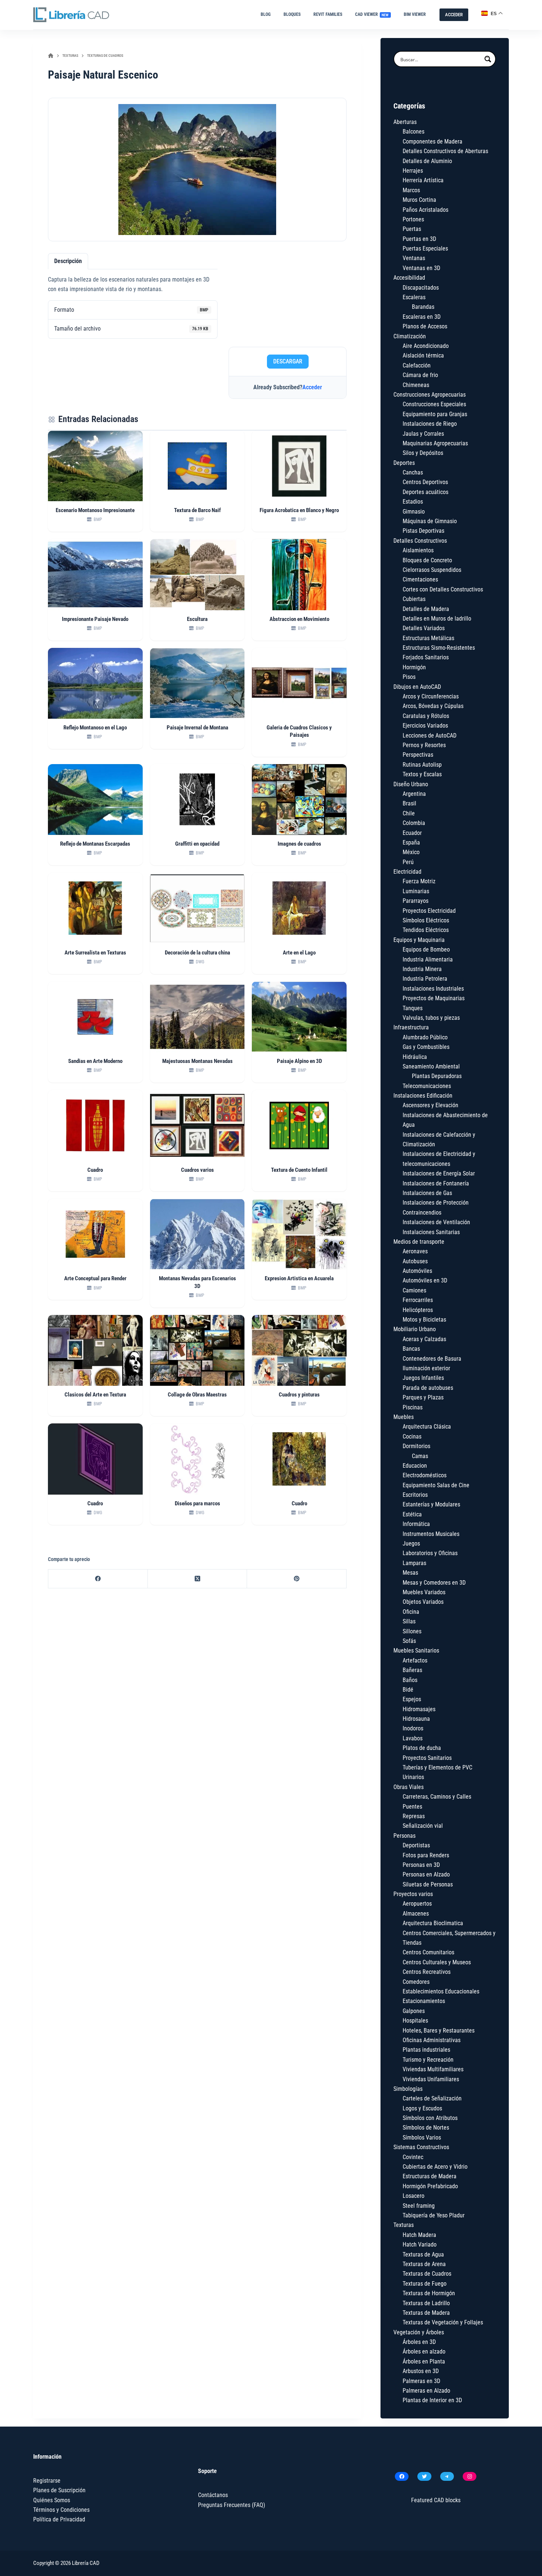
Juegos (411, 1543)
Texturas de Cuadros (427, 2274)
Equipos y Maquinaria (419, 940)
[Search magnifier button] (488, 59)
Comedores (416, 1982)
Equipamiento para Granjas (435, 414)
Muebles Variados (424, 1592)
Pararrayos (416, 901)
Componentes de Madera (432, 141)
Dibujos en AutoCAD (417, 687)
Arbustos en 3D (421, 2371)
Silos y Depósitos (423, 453)
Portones (413, 219)
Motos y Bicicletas (424, 1320)
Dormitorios (416, 1446)
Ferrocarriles (418, 1300)
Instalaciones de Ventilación (436, 1222)
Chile (409, 813)
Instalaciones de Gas (427, 1193)
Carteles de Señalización (432, 2098)
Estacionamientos (424, 2001)
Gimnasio (414, 512)
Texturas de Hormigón (429, 2293)
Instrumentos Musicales (431, 1534)
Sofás (409, 1641)
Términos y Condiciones (61, 2510)
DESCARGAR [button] (288, 361)
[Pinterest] (297, 1579)
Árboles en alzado (424, 2351)
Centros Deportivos (425, 482)
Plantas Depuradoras (437, 1076)
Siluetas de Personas (428, 1884)
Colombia (414, 823)
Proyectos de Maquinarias (434, 998)
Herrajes (413, 171)
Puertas (412, 229)
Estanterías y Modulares (431, 1504)
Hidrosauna (416, 1719)
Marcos (411, 190)
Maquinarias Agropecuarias (435, 443)
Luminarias (416, 891)
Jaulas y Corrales (423, 434)
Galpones (414, 2011)
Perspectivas (418, 755)
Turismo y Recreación (428, 2060)
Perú (408, 862)
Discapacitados (421, 288)
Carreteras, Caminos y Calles (437, 1797)
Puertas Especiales (425, 248)
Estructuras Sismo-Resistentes (439, 648)
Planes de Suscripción (59, 2490)
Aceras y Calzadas (424, 1339)
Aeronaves (415, 1251)
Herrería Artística (423, 180)
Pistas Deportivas (423, 531)
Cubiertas (414, 599)
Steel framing (419, 2206)
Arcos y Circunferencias (431, 696)
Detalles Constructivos (420, 541)
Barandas (423, 307)
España (411, 842)
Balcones (414, 132)
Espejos (412, 1699)
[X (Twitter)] (198, 1579)
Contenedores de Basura (432, 1359)
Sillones (412, 1631)
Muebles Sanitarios (416, 1650)
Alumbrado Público (425, 1037)
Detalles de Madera (426, 609)
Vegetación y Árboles (419, 2332)
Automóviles (417, 1271)
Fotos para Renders (426, 1855)
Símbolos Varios (422, 2138)
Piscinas (413, 1407)
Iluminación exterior (426, 1368)
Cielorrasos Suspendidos (432, 570)
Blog (266, 14)
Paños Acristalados (425, 210)
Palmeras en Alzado (426, 2391)
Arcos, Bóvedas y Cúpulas (433, 706)
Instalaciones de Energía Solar (439, 1173)
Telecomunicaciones (427, 1086)
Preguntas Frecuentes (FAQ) (232, 2505)
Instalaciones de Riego (430, 424)
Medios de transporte (419, 1242)
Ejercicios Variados (425, 726)
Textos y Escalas (422, 774)
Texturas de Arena (424, 2264)
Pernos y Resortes (424, 745)
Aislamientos (418, 550)
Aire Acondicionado (426, 346)
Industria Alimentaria (428, 959)
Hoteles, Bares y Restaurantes (439, 2031)
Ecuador (412, 833)
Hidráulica (415, 1057)
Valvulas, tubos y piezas (431, 1018)
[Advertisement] (288, 297)
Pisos (409, 677)
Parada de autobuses (428, 1388)
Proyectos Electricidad (429, 911)
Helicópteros (418, 1310)
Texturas (404, 2225)
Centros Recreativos (427, 1972)
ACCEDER (454, 15)
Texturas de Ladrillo (426, 2303)
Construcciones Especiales (434, 404)
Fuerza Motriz (419, 881)
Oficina (411, 1612)
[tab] (68, 261)
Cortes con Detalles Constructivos (443, 589)
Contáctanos (213, 2495)
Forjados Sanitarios (426, 657)
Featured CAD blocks (436, 2500)
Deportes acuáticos (425, 492)
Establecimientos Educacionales (441, 1991)
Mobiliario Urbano (415, 1329)
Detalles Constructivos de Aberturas (445, 151)
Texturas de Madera (426, 2313)
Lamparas (414, 1563)
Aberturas (405, 122)
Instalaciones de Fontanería (436, 1183)
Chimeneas (416, 385)
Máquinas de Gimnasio (430, 521)
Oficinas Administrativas (432, 2040)
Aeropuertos (417, 1904)
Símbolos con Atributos (430, 2118)
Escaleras (414, 297)
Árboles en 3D (419, 2342)
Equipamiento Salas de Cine (436, 1485)
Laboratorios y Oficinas (430, 1553)
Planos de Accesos (425, 326)
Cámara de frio (420, 375)
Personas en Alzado (426, 1874)
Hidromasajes (419, 1709)
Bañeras (412, 1670)
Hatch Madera (419, 2235)
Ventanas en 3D (421, 268)
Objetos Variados (423, 1602)
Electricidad (407, 872)
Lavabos (413, 1738)
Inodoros (413, 1728)
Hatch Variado (420, 2244)
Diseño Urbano (411, 784)
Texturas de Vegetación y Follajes (443, 2322)
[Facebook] (98, 1579)
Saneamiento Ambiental (431, 1066)
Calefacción (417, 365)
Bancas (411, 1349)
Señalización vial (423, 1826)
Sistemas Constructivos (421, 2147)
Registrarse (47, 2481)
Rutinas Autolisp (422, 765)
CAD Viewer (372, 14)
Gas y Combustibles (426, 1047)
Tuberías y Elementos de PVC (437, 1767)
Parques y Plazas (423, 1397)
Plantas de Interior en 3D (432, 2400)
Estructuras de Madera (430, 2176)
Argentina (414, 794)
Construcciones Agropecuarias (430, 395)
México (411, 852)
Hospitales (415, 2021)
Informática (416, 1524)
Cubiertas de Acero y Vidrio (435, 2167)
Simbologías (408, 2089)
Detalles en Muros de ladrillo (437, 619)
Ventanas (414, 258)
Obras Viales (409, 1787)
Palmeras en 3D (421, 2381)
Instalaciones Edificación (423, 1096)
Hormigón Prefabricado (430, 2186)
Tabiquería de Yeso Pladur (434, 2215)
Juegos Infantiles (423, 1378)
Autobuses (415, 1261)
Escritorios (415, 1495)
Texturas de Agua (423, 2254)
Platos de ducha (422, 1748)
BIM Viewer (415, 14)
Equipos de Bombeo (426, 949)
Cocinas (412, 1437)
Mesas (410, 1573)
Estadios (413, 502)
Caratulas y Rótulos (426, 716)
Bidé (408, 1690)
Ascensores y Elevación (430, 1105)
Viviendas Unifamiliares (431, 2079)
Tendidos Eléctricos (426, 930)
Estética (412, 1514)
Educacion (415, 1466)
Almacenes (416, 1914)
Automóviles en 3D (425, 1280)
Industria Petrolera (425, 979)
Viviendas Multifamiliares (433, 2069)
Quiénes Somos (52, 2500)
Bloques (292, 14)
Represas (414, 1816)
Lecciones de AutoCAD (430, 735)
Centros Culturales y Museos (437, 1962)
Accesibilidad (409, 278)
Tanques (413, 1008)
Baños (410, 1680)
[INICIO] (51, 56)
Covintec (413, 2157)
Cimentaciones (420, 579)
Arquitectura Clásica (427, 1427)
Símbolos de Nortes (426, 2128)
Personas (404, 1836)
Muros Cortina (419, 200)
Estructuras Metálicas (428, 638)
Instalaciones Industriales (433, 989)
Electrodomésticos (425, 1475)
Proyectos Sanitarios (427, 1758)
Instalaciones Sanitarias (431, 1232)
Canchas (413, 472)
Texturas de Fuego (425, 2284)
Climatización (410, 336)
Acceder (312, 387)
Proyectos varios (413, 1894)
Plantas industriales (426, 2050)
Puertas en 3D (419, 239)
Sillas (409, 1621)
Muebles (404, 1417)
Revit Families (328, 14)
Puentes (412, 1807)
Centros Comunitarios (428, 1952)
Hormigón (414, 667)
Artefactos (415, 1660)
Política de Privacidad (59, 2519)
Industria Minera (422, 969)
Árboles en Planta (424, 2361)
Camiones (414, 1290)
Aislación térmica (423, 355)
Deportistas (416, 1845)
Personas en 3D (421, 1865)
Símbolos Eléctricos (426, 920)
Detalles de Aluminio (427, 161)
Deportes (404, 463)
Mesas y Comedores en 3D (434, 1583)
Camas (420, 1456)
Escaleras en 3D (422, 317)
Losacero (414, 2196)
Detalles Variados (424, 628)
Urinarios (413, 1777)
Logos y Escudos (422, 2108)
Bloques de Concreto (427, 560)
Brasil (409, 803)
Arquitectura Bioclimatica (433, 1923)
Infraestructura (411, 1027)
